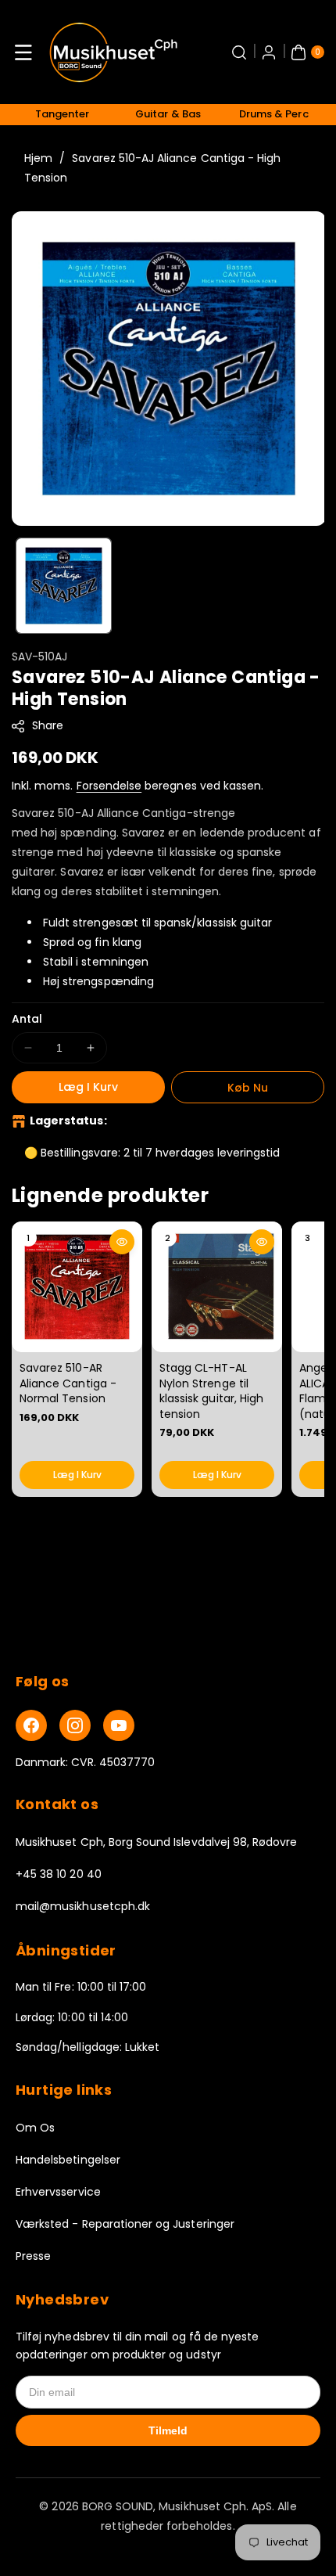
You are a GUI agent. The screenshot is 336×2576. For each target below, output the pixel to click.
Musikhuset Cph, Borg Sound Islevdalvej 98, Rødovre (157, 1842)
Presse (33, 2256)
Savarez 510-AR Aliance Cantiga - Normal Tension (68, 1383)
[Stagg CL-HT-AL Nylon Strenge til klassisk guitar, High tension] (217, 1287)
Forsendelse (109, 786)
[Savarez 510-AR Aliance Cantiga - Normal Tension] (77, 1287)
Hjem (38, 158)
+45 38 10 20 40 (59, 1874)
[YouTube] (119, 1725)
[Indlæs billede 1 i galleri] (64, 586)
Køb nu (248, 1088)
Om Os (35, 2128)
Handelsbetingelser (68, 2160)
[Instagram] (75, 1725)
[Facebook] (31, 1725)
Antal (27, 1019)
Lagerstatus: (68, 1121)
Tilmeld (168, 2430)
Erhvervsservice (58, 2192)
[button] (23, 52)
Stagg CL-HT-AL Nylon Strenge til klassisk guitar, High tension (211, 1391)
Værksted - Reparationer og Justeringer (125, 2224)
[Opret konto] (269, 52)
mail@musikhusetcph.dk (83, 1906)
